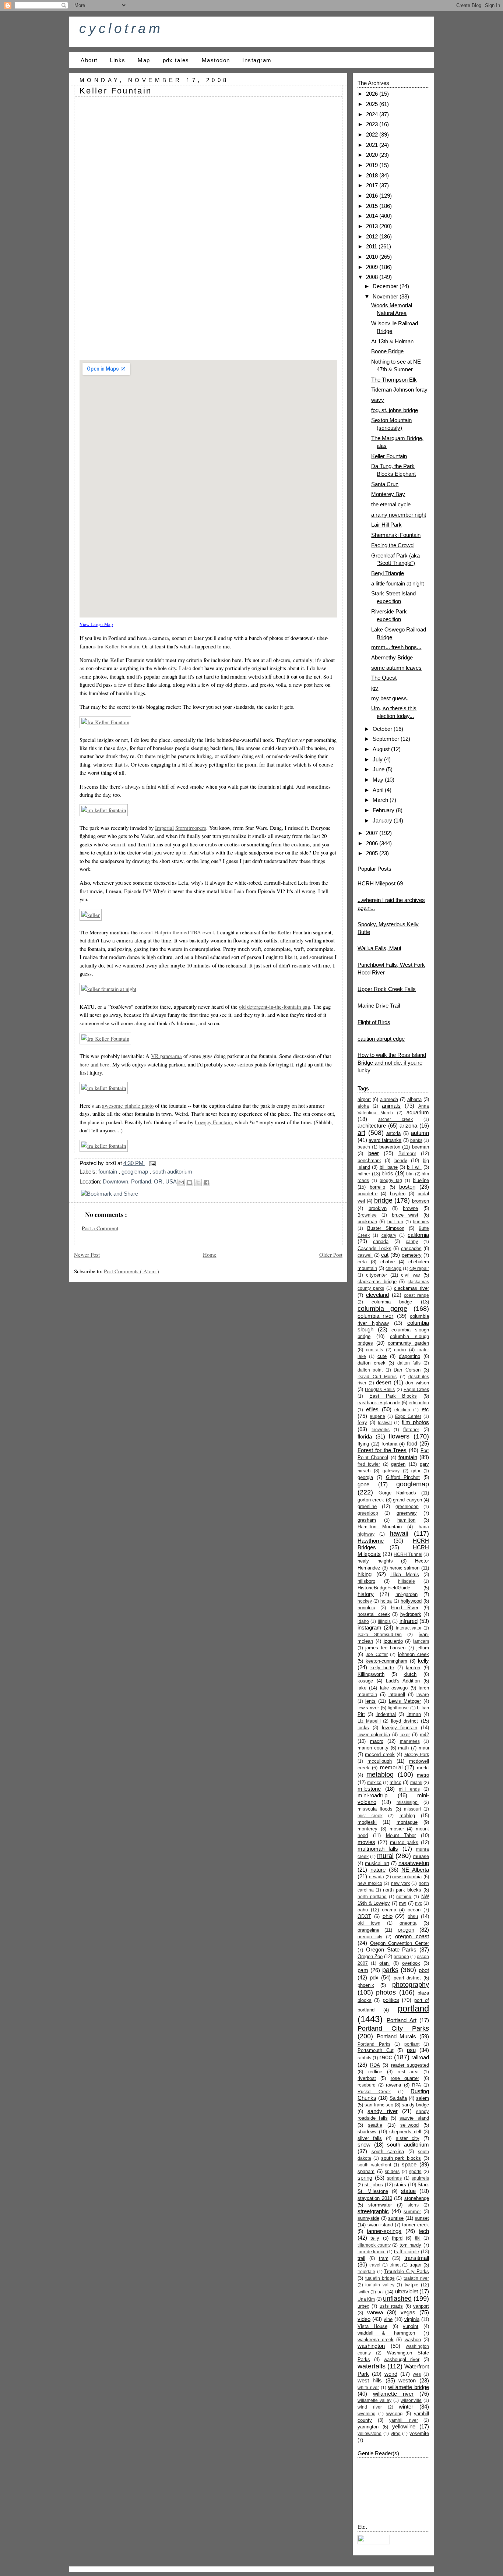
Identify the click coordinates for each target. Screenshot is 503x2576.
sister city (408, 2138)
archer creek (395, 1119)
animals (391, 1106)
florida (365, 1436)
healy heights (375, 1561)
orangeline (368, 1930)
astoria (393, 1133)
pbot (424, 1970)
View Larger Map (96, 624)
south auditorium (172, 1172)
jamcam (421, 1641)
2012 (373, 236)
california (418, 1235)
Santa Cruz (385, 484)
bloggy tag (391, 1181)
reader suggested (410, 2065)
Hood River (405, 1608)
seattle (375, 2125)
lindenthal (386, 1714)
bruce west (405, 1215)
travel (375, 2265)
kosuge (365, 1681)
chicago (393, 1268)
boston (407, 1187)
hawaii (399, 1533)
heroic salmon (405, 1568)
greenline (367, 1506)
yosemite (419, 2433)
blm (410, 1174)
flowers (399, 1436)
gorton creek (371, 1500)
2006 (373, 843)
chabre (388, 1262)
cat (385, 1255)
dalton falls (409, 1363)
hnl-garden (407, 1594)
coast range (416, 1295)
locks (363, 1728)
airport (364, 1099)
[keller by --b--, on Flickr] (91, 915)
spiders (392, 2172)
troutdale (366, 2272)
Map (144, 60)
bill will (414, 1167)
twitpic (411, 2285)
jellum (423, 1648)
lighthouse (398, 1708)
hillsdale (407, 1581)
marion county (373, 1748)
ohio (388, 1916)
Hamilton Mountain (380, 1527)
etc (425, 1409)
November (386, 296)
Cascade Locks (374, 1248)
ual (381, 2292)
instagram (370, 1627)
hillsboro (366, 1581)
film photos (415, 1422)
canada (381, 1241)
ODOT (364, 1916)
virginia (412, 2319)
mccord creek (380, 1754)
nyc (418, 1903)
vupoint (411, 2326)
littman (414, 1714)
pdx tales (176, 60)
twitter (363, 2292)
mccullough (380, 1761)
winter (406, 2407)
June (379, 769)
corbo (400, 1350)
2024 (373, 114)
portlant (412, 2044)
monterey (367, 1829)
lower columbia (374, 1735)
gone (363, 1484)
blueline (421, 1180)
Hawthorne (371, 1541)
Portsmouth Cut (376, 2050)
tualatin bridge (380, 2278)
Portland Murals (397, 2036)
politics (391, 2000)
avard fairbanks (385, 1140)
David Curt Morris (377, 1377)
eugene (377, 1416)
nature (378, 1870)
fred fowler (369, 1464)
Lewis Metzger (405, 1701)
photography (411, 1985)
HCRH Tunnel (408, 1554)
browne (410, 1208)
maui (424, 1748)
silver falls (370, 2138)
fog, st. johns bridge (395, 410)
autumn (420, 1133)
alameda (389, 1099)
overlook (411, 1963)
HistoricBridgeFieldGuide (384, 1588)
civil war (411, 1275)
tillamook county (374, 2245)
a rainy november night (399, 515)
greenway (407, 1513)
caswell (365, 1255)
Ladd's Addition (403, 1681)
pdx (374, 1977)
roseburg (367, 2085)
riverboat (367, 2078)
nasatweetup (414, 1863)
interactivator (409, 1628)
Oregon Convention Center (400, 1943)
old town (369, 1923)
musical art (377, 1863)
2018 (373, 175)
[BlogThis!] (190, 1182)
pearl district (407, 1978)
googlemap (136, 1172)
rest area (408, 2072)
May (379, 780)
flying (363, 1444)
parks (390, 1970)
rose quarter (405, 2078)
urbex (363, 2306)
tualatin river (416, 2278)
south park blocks (401, 2158)
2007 (373, 833)
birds (387, 1173)
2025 (373, 104)
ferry (362, 1423)
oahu (363, 1910)
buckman (367, 1222)
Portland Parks (374, 2044)
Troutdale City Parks (407, 2271)
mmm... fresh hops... (396, 647)
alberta (414, 1099)
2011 (372, 246)
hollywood (411, 1601)
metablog (380, 1774)
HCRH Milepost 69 (380, 883)
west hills (370, 2380)
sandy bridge (415, 2105)
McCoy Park (417, 1755)
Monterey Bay (388, 494)
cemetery (412, 1255)
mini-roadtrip (372, 1795)
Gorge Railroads (398, 1493)
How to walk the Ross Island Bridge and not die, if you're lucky (392, 1063)
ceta (362, 1262)
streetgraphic (373, 2211)
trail (361, 2258)
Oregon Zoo (370, 1956)
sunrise (396, 2218)
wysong (394, 2414)
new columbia (407, 1877)
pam (363, 1970)
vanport (421, 2306)
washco (413, 2340)
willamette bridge (409, 2387)
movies (366, 1842)
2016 (373, 196)
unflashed (397, 2299)
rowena (393, 2085)
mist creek (370, 1816)
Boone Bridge (387, 351)
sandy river (382, 2111)
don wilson (417, 1383)
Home (210, 1255)
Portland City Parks (393, 2028)
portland (413, 2008)
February (384, 810)
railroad (420, 2057)
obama (389, 1910)
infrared (409, 1621)
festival (385, 1423)
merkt (423, 1768)
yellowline (404, 2426)
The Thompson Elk (394, 380)
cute (382, 1356)
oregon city (370, 1937)
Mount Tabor (401, 1835)
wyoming (367, 2414)
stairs (400, 2185)
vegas (408, 2312)
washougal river (402, 2359)
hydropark (411, 1614)
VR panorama (166, 1056)
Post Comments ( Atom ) (131, 1271)
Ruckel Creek (374, 2092)
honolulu (366, 1608)
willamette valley (374, 2400)
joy (375, 688)
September (387, 739)
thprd (397, 2238)
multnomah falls (378, 1849)
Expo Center (408, 1416)
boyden (398, 1194)
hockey (365, 1601)
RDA (375, 2065)
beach (364, 1147)
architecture (372, 1126)
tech (424, 2231)
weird (391, 2374)
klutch (410, 1674)
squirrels (420, 2178)
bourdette (367, 1194)
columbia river (375, 1316)
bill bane (389, 1167)
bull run (395, 1222)
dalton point (370, 1370)
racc (386, 2057)
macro (377, 1741)
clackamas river (411, 1288)
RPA (416, 2085)
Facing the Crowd (392, 545)
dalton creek (372, 1363)
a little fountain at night (398, 583)
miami (416, 1783)
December (386, 286)
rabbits (364, 2058)
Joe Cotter (377, 1655)
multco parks (404, 1842)
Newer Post (87, 1255)
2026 (373, 94)
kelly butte (382, 1668)
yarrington (368, 2427)
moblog (407, 1816)
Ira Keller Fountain (118, 646)
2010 (373, 257)
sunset (422, 2218)
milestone (369, 1789)
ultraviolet (407, 2291)
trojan (415, 2265)
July (378, 759)
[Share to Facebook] (207, 1182)
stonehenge (417, 2198)
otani (384, 1963)
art (361, 1133)
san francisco (379, 2105)
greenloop (368, 1513)
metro (423, 1775)
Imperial (164, 828)
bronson (421, 1201)
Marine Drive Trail (379, 1006)
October (383, 729)
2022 (373, 135)
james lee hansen (385, 1648)
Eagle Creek (416, 1390)
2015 (373, 206)
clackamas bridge (377, 1282)
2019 (373, 165)
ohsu (413, 1916)
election (402, 1410)
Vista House (372, 2326)
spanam (366, 2171)
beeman (421, 1147)
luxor (405, 1735)
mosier (397, 1829)
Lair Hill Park (386, 525)
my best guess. (390, 698)
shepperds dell (405, 2132)
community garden (408, 1343)
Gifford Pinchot (403, 1477)
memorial (391, 1767)
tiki (418, 2238)
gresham (367, 1520)
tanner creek (416, 2225)
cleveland (377, 1295)
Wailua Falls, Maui (379, 948)
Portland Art (401, 2020)
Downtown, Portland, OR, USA (140, 1181)
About (89, 60)
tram (384, 2258)
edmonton (419, 1403)
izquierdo (393, 1641)
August (382, 749)
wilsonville (411, 2400)
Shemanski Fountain (396, 535)
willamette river (393, 2394)
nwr (402, 1903)
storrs (413, 2205)
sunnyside (368, 2218)
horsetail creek (374, 1614)
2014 (373, 216)
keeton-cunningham (386, 1661)
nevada (377, 1877)
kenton (413, 1668)
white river (368, 2388)
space (409, 2164)
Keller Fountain (116, 91)
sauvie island (414, 2118)
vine (388, 2319)
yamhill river (404, 2420)
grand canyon (407, 1500)
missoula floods (375, 1809)
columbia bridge (392, 1302)
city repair (419, 1268)
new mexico (370, 1883)
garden (398, 1464)
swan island (380, 2225)
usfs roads (391, 2306)
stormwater (380, 2205)
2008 (373, 277)
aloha (363, 1106)
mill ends (409, 1789)
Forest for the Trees (382, 1450)
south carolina (388, 2152)
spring (365, 2178)
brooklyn (378, 1208)
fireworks (381, 1430)
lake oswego (394, 1688)
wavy (378, 400)
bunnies (421, 1222)
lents (370, 1701)
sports (415, 2172)
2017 (373, 185)
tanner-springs (384, 2231)
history (366, 1594)
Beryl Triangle (388, 573)
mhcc (395, 1782)
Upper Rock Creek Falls (387, 989)
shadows (367, 2132)
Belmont (407, 1153)
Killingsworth (371, 1674)
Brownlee (367, 1215)
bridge (383, 1200)
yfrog (396, 2434)
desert (384, 1382)
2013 (373, 226)
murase (421, 1856)
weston (407, 2380)
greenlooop (407, 1507)
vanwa (375, 2312)
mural (385, 1856)
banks (416, 1140)
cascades (411, 1248)
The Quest (384, 678)
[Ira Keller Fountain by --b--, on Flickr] (105, 722)
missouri (412, 1809)
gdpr (416, 1471)
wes (417, 2374)
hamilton (406, 1520)
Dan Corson (407, 1370)
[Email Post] (151, 1163)
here (84, 1064)
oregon (406, 1930)
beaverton (390, 1147)
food (412, 1443)
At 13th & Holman (392, 341)
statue (408, 2191)
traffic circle (407, 2252)
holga (386, 1601)
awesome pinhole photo (128, 1105)
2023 (373, 124)
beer (374, 1153)
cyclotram (121, 28)
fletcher (411, 1429)
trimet (395, 2265)
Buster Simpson (386, 1228)
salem (423, 2098)
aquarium (418, 1112)
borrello (377, 1187)
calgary (389, 1235)
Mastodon (216, 60)
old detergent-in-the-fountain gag (275, 1006)
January (383, 820)
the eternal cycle (391, 504)
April (379, 790)
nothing (404, 1897)
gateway (391, 1471)
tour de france (372, 2252)
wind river (370, 2407)
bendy (401, 1160)
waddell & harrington (386, 2333)
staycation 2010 (375, 2198)
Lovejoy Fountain (213, 1122)
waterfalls (372, 2366)
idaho (363, 1621)
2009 (373, 267)
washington (371, 2346)
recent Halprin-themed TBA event (177, 932)
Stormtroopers (191, 828)
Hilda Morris (405, 1574)
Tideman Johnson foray (399, 390)
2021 (373, 145)
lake (362, 1688)
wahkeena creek (376, 2340)
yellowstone (370, 2434)
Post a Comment (100, 1228)
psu (411, 2050)
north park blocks (402, 1890)
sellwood (409, 2125)
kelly (423, 1661)
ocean (414, 1910)
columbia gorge (382, 1309)
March (381, 800)
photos (386, 1992)
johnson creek (414, 1654)
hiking (365, 1574)
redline (375, 2072)
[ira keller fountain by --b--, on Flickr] (104, 810)
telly (375, 2238)
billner (364, 1174)
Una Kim (366, 2299)
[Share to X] (198, 1182)
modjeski (367, 1822)
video (364, 2319)
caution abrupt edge (381, 1039)
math (403, 1748)
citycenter (377, 1275)
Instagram (257, 60)
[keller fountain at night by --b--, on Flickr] (109, 989)
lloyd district (405, 1721)
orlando (401, 1957)
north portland (372, 1897)
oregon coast (412, 1936)
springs (394, 2178)
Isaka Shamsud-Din (380, 1635)
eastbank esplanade (379, 1403)
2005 (373, 853)
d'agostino (409, 1356)
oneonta (408, 1923)
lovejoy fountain (400, 1728)
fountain (108, 1172)
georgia (365, 1477)
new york (400, 1883)
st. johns (374, 2185)
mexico (374, 1783)
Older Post (331, 1255)
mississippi (408, 1802)
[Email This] (181, 1182)
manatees (410, 1741)
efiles (372, 1409)
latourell (397, 1694)
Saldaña (398, 2098)
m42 (424, 1735)
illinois (384, 1621)
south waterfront (374, 2165)
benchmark (369, 1160)
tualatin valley (380, 2285)
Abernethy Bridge (392, 657)
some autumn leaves (396, 668)
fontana (389, 1444)
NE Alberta (415, 1870)
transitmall (417, 2258)
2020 (373, 155)
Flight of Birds (374, 1022)
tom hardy (411, 2245)
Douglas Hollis (380, 1390)
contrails (374, 1350)
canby (412, 1242)
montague (407, 1822)
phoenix (366, 1985)
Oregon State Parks (391, 1949)
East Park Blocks (393, 1396)
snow (364, 2145)
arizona (408, 1126)
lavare (423, 1695)
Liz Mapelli (369, 1721)
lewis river (368, 1708)
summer (412, 2211)
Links (117, 60)
